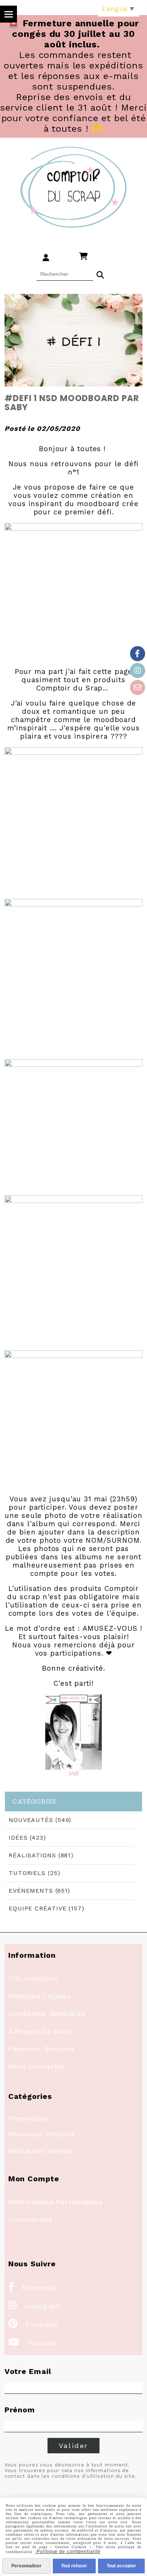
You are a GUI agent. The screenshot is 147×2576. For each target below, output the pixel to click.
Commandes (30, 2219)
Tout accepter (121, 2566)
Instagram (35, 2306)
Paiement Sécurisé (41, 2049)
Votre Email (28, 2371)
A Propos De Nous (40, 2031)
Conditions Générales (47, 2014)
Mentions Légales (40, 1996)
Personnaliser (26, 2566)
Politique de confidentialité (68, 2552)
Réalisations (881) (41, 1855)
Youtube (33, 2343)
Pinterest (33, 2324)
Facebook (32, 2288)
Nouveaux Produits (42, 2134)
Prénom (20, 2410)
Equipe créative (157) (47, 1908)
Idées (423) (27, 1838)
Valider (74, 2446)
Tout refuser (74, 2566)
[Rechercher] (100, 274)
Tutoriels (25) (34, 1873)
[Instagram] (138, 671)
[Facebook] (138, 654)
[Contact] (138, 687)
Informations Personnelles (56, 2202)
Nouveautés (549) (40, 1820)
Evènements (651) (39, 1891)
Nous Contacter (37, 2066)
